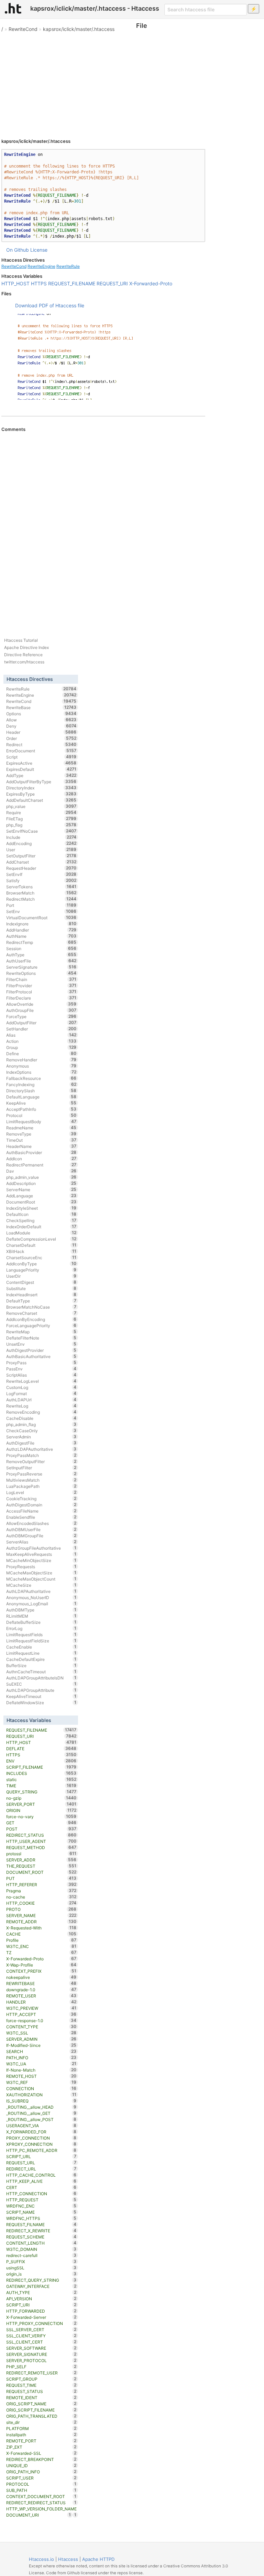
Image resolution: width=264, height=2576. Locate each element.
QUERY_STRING (41, 1792)
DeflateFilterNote (41, 1338)
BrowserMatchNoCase (41, 1307)
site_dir (41, 2422)
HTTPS (39, 283)
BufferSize (41, 1665)
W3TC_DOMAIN (41, 2249)
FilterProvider (41, 985)
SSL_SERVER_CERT (41, 2329)
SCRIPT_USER (41, 2478)
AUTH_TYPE (41, 2292)
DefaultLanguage (41, 1097)
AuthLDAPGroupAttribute (41, 1690)
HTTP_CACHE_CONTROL (41, 2175)
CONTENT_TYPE (41, 2027)
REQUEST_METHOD (41, 1847)
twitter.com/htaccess (24, 662)
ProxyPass (41, 1363)
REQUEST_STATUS (41, 2391)
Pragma (41, 1891)
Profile (41, 1940)
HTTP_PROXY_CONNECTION (41, 2323)
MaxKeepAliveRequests (41, 1554)
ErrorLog (41, 1628)
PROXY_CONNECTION (41, 2138)
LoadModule (41, 1233)
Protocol (41, 1115)
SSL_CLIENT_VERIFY (41, 2336)
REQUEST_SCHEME (41, 2237)
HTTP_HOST (15, 283)
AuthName (41, 936)
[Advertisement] (132, 82)
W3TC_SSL (41, 2033)
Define (41, 1053)
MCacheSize (41, 1585)
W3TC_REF (41, 2082)
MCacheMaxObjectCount (41, 1579)
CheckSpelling (41, 1220)
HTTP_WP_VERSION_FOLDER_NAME (41, 2509)
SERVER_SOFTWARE (41, 2348)
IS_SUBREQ (41, 2101)
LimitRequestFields (41, 1634)
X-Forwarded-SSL (41, 2453)
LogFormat (41, 1393)
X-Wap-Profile (41, 1965)
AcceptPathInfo (41, 1109)
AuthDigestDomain (41, 1505)
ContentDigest (41, 1282)
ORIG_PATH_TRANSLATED (41, 2416)
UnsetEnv (41, 1344)
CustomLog (41, 1387)
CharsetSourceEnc (41, 1257)
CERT (41, 2187)
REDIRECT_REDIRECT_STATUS (41, 2503)
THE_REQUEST (41, 1866)
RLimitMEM (41, 1616)
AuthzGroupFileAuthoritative (41, 1548)
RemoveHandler (41, 1060)
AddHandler (41, 930)
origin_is (41, 2274)
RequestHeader (41, 868)
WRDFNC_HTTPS (41, 2218)
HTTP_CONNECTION (41, 2193)
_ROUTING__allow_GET (41, 2113)
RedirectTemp (41, 942)
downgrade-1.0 (41, 1990)
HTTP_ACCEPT (41, 2014)
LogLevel (41, 1492)
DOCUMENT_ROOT (41, 1872)
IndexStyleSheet (41, 1208)
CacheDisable (41, 1418)
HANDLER (41, 2002)
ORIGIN (41, 1810)
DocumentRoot (41, 1202)
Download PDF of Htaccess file (50, 305)
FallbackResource (41, 1078)
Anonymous (41, 1066)
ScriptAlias (41, 1375)
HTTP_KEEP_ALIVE (41, 2181)
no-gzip (41, 1798)
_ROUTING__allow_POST (41, 2119)
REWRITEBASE (41, 1983)
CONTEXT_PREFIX (41, 1971)
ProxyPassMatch (41, 1455)
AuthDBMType (41, 1610)
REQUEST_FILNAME (41, 2224)
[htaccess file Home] (13, 8)
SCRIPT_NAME (41, 2212)
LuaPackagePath (41, 1486)
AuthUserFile (41, 961)
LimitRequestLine (41, 1653)
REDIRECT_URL (41, 2169)
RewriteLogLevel (41, 1381)
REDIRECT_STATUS (41, 1835)
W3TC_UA (41, 2064)
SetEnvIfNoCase (41, 831)
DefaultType (41, 1301)
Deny (41, 726)
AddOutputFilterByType (41, 782)
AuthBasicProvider (41, 1152)
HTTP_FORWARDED (41, 2311)
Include (41, 837)
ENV (41, 1761)
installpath (41, 2435)
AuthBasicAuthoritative (41, 1356)
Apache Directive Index (26, 647)
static (41, 1779)
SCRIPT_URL (41, 2156)
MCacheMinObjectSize (41, 1560)
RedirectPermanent (41, 1165)
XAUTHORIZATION (41, 2095)
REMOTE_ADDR (41, 1922)
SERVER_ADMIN (41, 2039)
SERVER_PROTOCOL (41, 2360)
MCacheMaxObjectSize (41, 1573)
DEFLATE (41, 1748)
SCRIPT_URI (41, 2305)
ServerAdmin (41, 1437)
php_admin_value (41, 1177)
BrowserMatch (41, 893)
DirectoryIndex (41, 788)
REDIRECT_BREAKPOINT (41, 2459)
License (39, 250)
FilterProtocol (41, 992)
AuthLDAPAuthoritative (41, 1591)
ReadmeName (41, 1128)
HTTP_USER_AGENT (41, 1841)
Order (41, 738)
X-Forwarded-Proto (151, 283)
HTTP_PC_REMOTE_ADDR (41, 2150)
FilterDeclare (41, 998)
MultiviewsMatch (41, 1480)
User (41, 850)
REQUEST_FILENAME (72, 283)
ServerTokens (41, 887)
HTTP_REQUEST (41, 2200)
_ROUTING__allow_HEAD (41, 2107)
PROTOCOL (41, 2484)
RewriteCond (23, 29)
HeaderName (41, 1146)
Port (41, 905)
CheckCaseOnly (41, 1431)
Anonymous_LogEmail (41, 1604)
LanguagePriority (41, 1270)
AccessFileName (41, 1511)
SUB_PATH (41, 2490)
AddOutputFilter (41, 1023)
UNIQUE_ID (41, 2465)
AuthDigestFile (41, 1443)
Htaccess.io (41, 2559)
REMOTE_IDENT (41, 2397)
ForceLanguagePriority (41, 1325)
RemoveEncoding (41, 1412)
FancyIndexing (41, 1084)
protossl (41, 1854)
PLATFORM (41, 2428)
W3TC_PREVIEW (41, 2008)
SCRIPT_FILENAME (41, 1767)
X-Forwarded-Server (41, 2317)
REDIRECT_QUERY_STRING (41, 2280)
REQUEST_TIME (41, 2385)
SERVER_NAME (41, 1915)
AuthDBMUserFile (41, 1529)
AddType (41, 775)
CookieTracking (41, 1498)
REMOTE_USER (41, 1996)
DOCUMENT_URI (39, 2515)
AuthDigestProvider (41, 1350)
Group (41, 1047)
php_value (41, 806)
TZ (41, 1952)
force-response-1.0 (41, 2020)
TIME (41, 1786)
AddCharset (41, 862)
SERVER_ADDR (41, 1860)
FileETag (41, 819)
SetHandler (41, 1029)
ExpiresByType (41, 794)
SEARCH (41, 2051)
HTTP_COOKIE (41, 1903)
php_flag (41, 825)
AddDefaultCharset (41, 800)
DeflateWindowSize (41, 1702)
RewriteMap (41, 1332)
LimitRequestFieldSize (41, 1641)
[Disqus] (103, 526)
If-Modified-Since (41, 2045)
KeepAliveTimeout (41, 1696)
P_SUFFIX (41, 2261)
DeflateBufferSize (41, 1622)
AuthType (41, 955)
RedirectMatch (41, 899)
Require (41, 812)
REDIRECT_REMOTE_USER (41, 2373)
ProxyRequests (41, 1566)
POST (41, 1829)
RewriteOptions (41, 973)
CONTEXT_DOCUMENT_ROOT (41, 2496)
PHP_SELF (41, 2367)
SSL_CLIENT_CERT (41, 2342)
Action (41, 1041)
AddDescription (41, 1183)
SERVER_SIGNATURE (41, 2354)
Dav (41, 1171)
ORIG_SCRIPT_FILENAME (41, 2410)
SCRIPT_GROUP (41, 2379)
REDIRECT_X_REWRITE (41, 2231)
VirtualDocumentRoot (41, 917)
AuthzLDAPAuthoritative (41, 1449)
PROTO (41, 1909)
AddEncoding (41, 843)
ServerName (41, 1189)
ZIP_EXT (41, 2447)
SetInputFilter (41, 1468)
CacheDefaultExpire (41, 1659)
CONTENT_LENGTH (41, 2243)
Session (41, 948)
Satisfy (41, 880)
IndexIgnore (41, 924)
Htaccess (68, 2559)
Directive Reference (23, 655)
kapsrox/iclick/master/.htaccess (79, 29)
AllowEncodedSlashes (41, 1523)
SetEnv (41, 911)
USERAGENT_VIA (41, 2125)
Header (41, 732)
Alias (41, 1035)
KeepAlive (41, 1103)
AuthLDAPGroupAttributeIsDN (41, 1678)
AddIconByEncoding (41, 1319)
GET (41, 1823)
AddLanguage (41, 1196)
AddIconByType (41, 1264)
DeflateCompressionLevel (41, 1239)
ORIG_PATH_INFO (41, 2472)
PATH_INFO (41, 2058)
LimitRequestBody (41, 1121)
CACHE (41, 1934)
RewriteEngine (41, 266)
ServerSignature (41, 967)
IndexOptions (41, 1072)
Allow (41, 720)
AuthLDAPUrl (41, 1400)
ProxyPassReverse (41, 1474)
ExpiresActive (41, 763)
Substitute (41, 1288)
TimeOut (41, 1140)
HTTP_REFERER (41, 1884)
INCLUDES (41, 1773)
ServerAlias (41, 1542)
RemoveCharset (41, 1313)
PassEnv (41, 1369)
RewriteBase (41, 707)
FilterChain (41, 979)
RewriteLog (41, 1406)
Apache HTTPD (98, 2559)
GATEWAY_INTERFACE (41, 2286)
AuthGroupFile (41, 1010)
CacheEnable (41, 1647)
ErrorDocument (41, 751)
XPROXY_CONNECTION (41, 2144)
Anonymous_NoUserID (41, 1597)
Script (41, 757)
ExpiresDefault (41, 769)
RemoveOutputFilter (41, 1461)
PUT (41, 1878)
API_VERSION (41, 2299)
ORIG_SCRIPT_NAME (41, 2404)
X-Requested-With (41, 1928)
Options (41, 714)
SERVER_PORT (41, 1804)
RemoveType (41, 1134)
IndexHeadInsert (41, 1295)
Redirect (41, 744)
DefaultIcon (41, 1214)
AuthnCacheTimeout (41, 1672)
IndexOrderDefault (41, 1227)
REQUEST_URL (41, 2163)
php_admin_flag (41, 1424)
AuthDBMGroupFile (41, 1536)
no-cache (41, 1897)
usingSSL (41, 2268)
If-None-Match (41, 2070)
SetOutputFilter (41, 856)
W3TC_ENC (41, 1946)
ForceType (41, 1016)
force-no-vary (41, 1816)
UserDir (41, 1276)
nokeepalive (41, 1977)
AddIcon (41, 1159)
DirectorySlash (41, 1091)
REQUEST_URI (112, 283)
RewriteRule (68, 266)
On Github (18, 250)
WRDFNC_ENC (41, 2206)
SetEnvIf (41, 874)
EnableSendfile (41, 1517)
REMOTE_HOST (41, 2076)
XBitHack (41, 1251)
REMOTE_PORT (41, 2441)
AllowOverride (41, 1004)
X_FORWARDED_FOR (41, 2132)
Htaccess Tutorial (21, 640)
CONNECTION (41, 2088)
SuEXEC (41, 1684)
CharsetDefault (41, 1245)
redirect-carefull (41, 2255)
